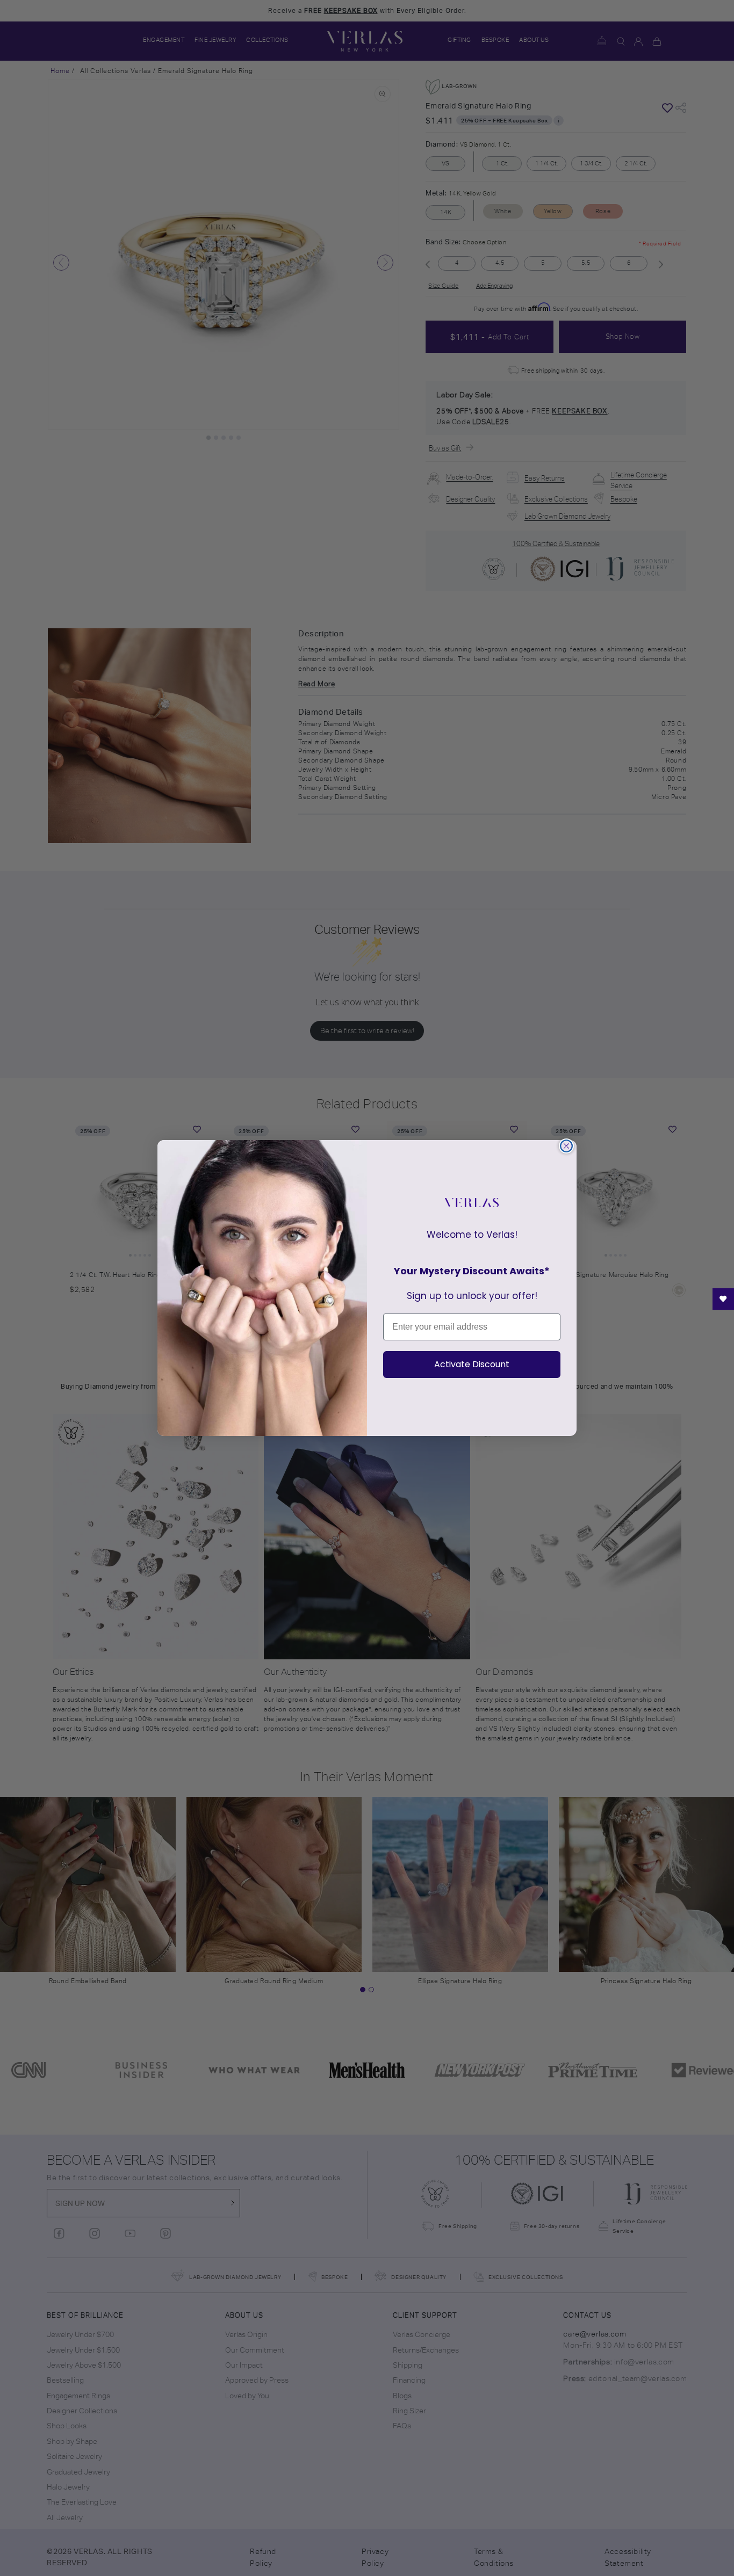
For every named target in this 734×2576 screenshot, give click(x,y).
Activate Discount (472, 1364)
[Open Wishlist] (723, 1299)
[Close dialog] (566, 1146)
